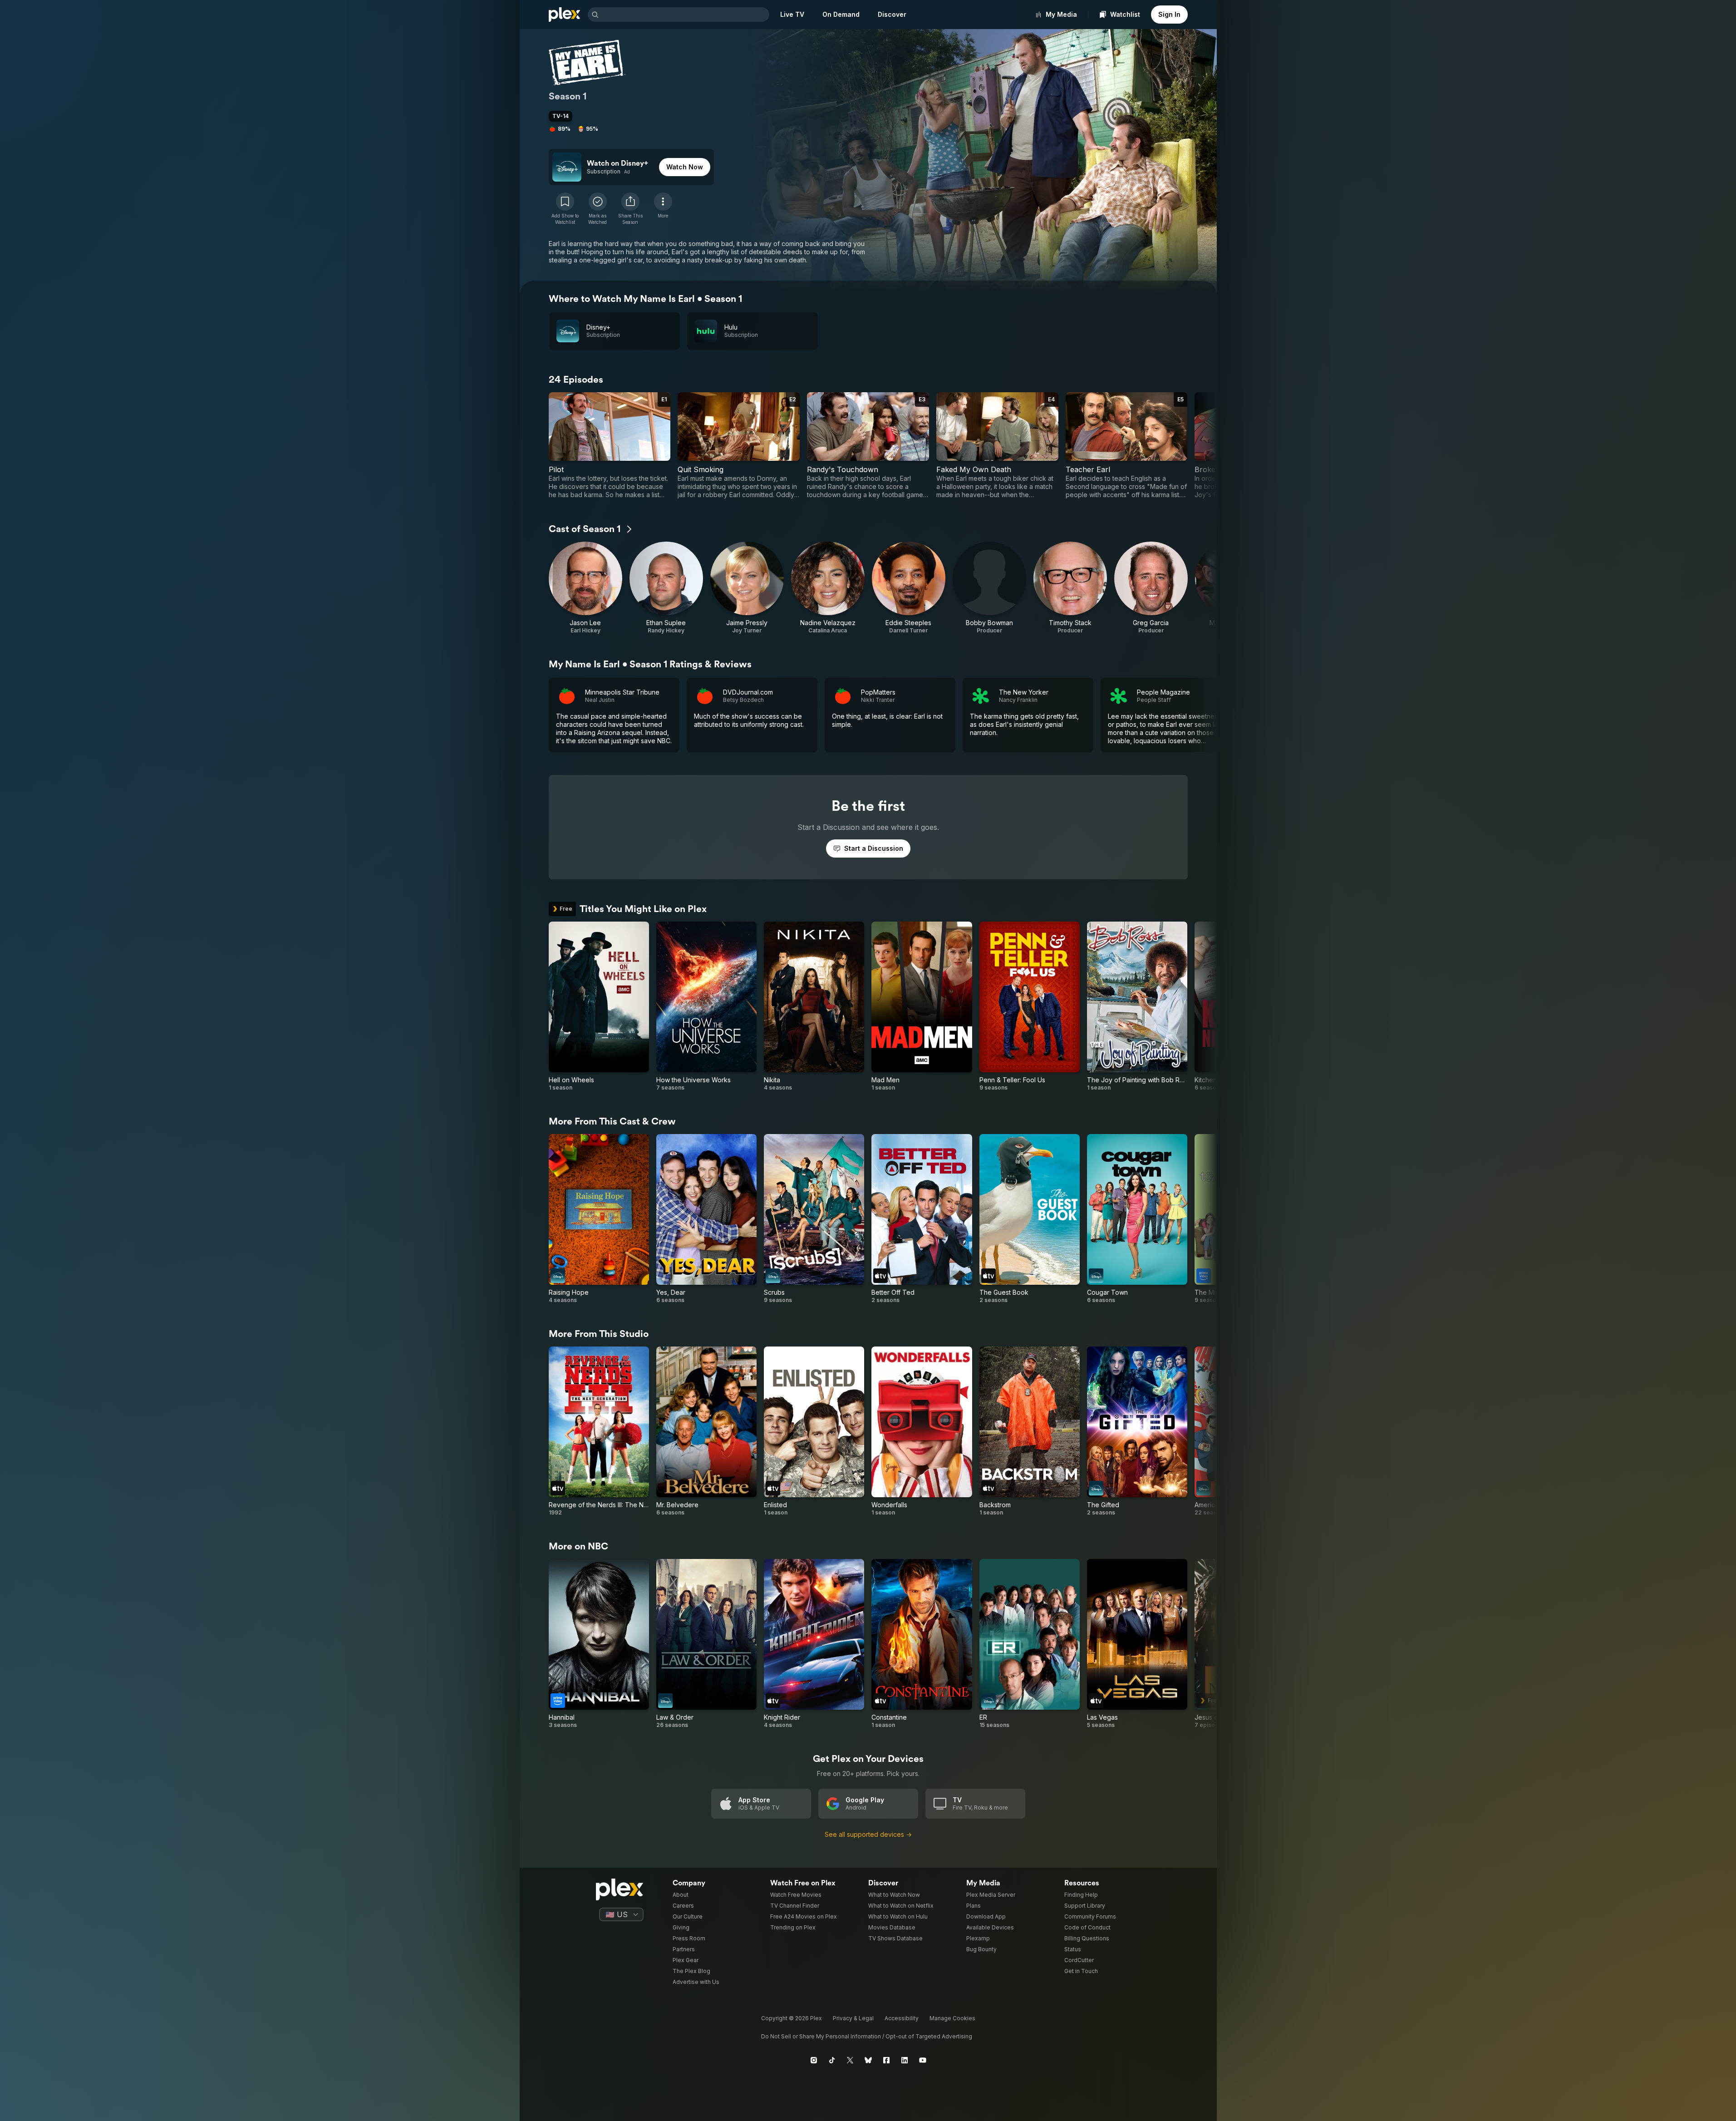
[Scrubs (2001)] (814, 1219)
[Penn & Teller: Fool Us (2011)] (1030, 1006)
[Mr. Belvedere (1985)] (706, 1431)
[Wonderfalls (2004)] (922, 1431)
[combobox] (685, 15)
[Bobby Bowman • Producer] (989, 588)
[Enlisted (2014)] (814, 1431)
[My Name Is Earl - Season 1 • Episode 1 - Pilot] (610, 446)
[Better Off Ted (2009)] (922, 1219)
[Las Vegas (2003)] (1137, 1644)
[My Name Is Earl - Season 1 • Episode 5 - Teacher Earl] (1127, 446)
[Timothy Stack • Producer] (1070, 588)
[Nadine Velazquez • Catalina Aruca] (828, 588)
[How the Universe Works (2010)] (706, 1006)
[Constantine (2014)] (922, 1644)
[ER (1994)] (1030, 1644)
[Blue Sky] (868, 2060)
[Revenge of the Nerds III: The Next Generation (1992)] (599, 1431)
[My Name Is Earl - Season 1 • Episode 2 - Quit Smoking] (739, 446)
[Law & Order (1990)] (706, 1644)
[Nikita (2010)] (814, 1006)
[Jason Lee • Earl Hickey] (585, 588)
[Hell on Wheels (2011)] (599, 1006)
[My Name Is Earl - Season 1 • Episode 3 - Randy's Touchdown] (868, 446)
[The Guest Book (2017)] (1030, 1219)
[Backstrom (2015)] (1030, 1431)
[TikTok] (832, 2060)
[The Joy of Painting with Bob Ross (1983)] (1137, 1006)
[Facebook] (886, 2060)
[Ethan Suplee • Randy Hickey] (666, 588)
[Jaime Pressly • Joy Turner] (747, 588)
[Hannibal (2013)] (599, 1644)
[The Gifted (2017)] (1137, 1431)
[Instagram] (814, 2060)
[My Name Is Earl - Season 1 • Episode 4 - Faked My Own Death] (997, 446)
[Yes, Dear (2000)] (706, 1219)
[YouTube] (923, 2060)
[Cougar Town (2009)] (1137, 1219)
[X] (850, 2060)
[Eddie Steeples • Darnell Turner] (909, 588)
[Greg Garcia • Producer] (1151, 588)
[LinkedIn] (905, 2060)
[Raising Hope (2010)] (599, 1219)
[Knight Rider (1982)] (814, 1644)
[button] (630, 209)
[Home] (565, 15)
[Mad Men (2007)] (922, 1006)
